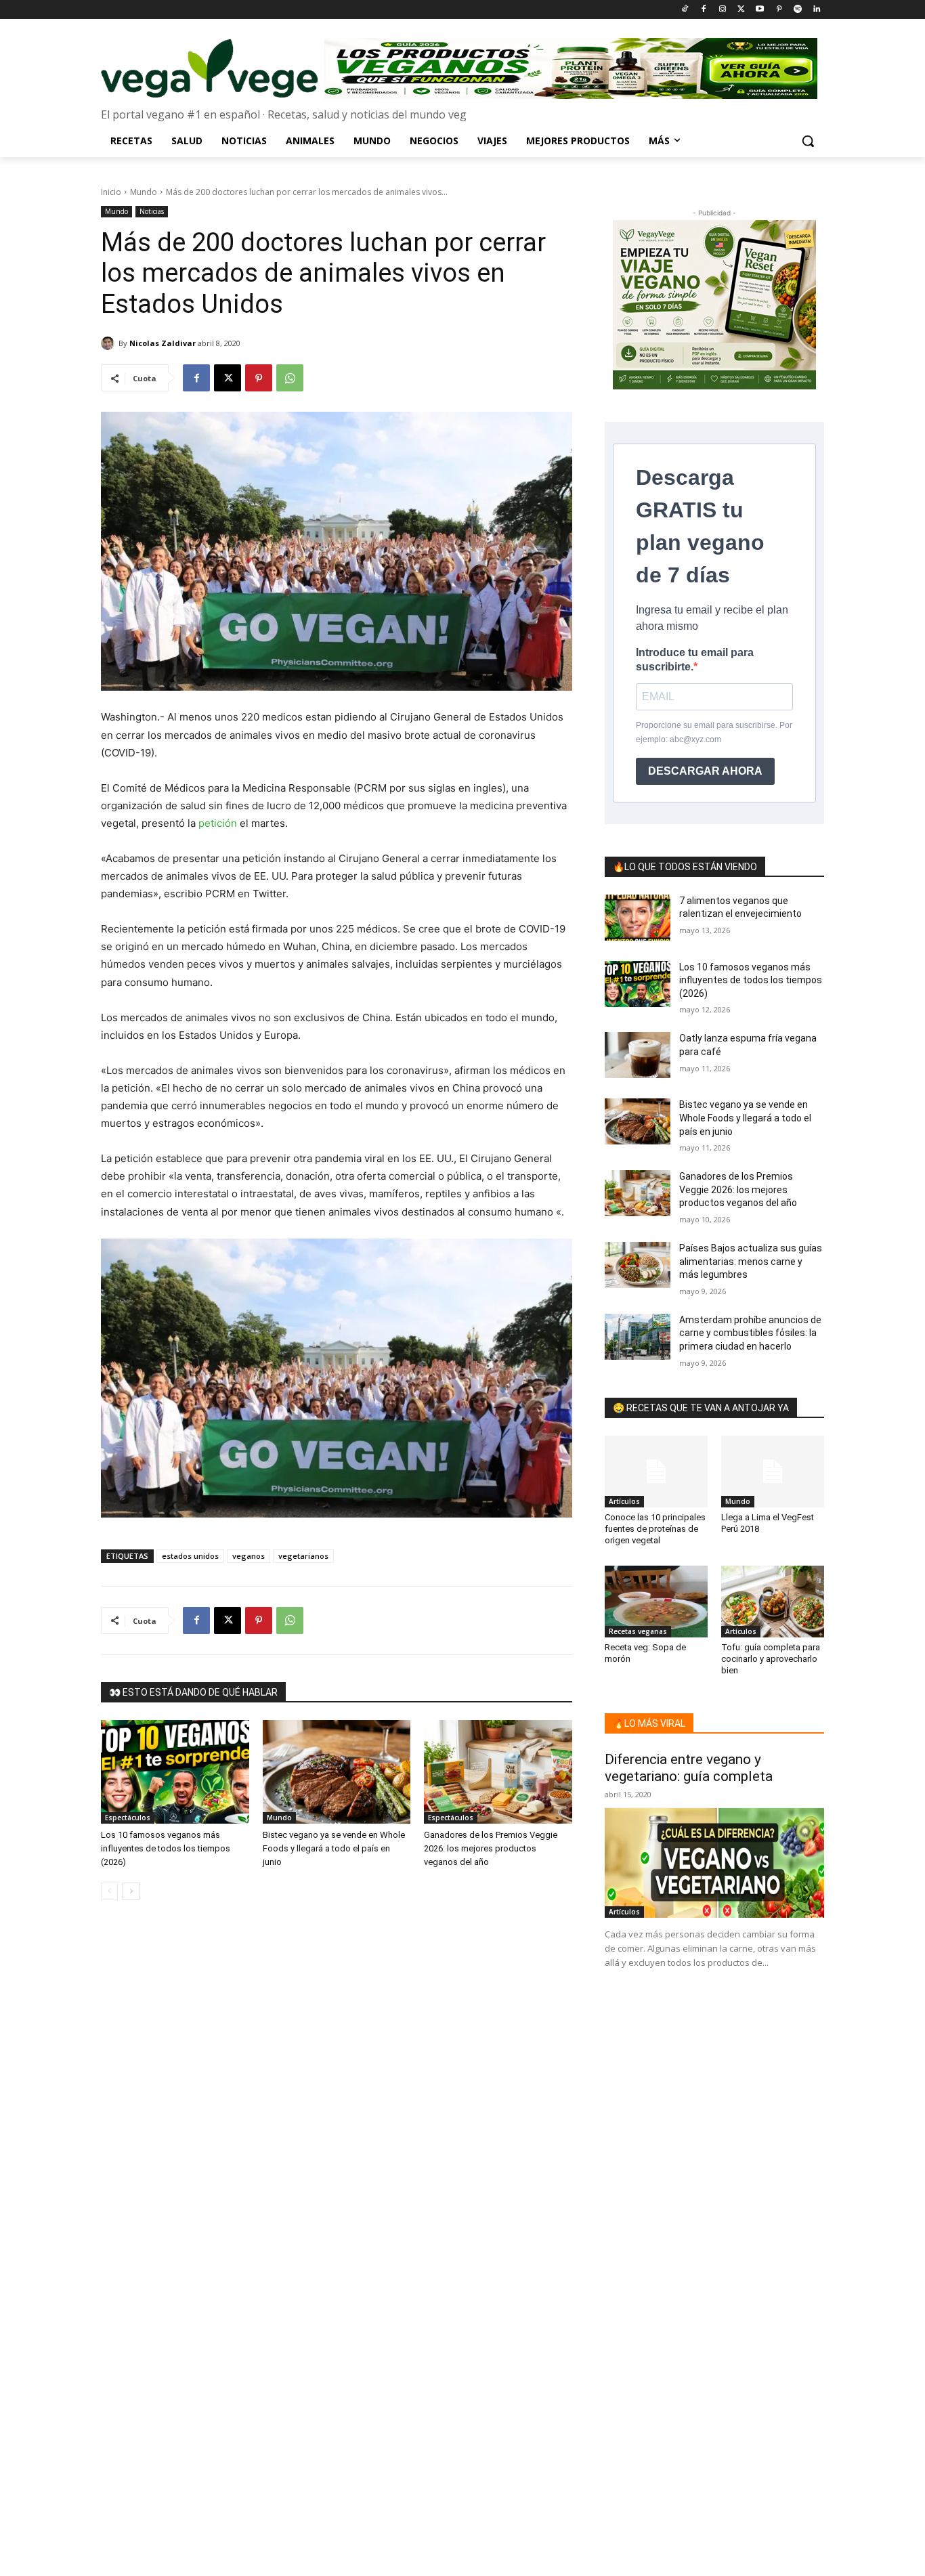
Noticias (152, 211)
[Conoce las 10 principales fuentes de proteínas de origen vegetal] (656, 1472)
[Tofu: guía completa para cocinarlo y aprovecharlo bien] (773, 1602)
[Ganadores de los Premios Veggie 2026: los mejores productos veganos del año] (498, 1772)
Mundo (144, 192)
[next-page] (131, 1891)
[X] (228, 378)
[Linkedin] (816, 10)
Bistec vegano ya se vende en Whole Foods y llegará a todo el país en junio (334, 1848)
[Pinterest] (779, 10)
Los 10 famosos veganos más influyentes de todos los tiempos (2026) (166, 1848)
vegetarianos (303, 1556)
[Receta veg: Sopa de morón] (656, 1602)
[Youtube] (760, 10)
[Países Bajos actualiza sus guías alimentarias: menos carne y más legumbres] (638, 1265)
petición (218, 823)
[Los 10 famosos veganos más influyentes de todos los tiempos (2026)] (175, 1772)
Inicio (111, 192)
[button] (808, 141)
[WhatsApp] (290, 378)
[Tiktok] (685, 10)
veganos (249, 1556)
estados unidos (190, 1556)
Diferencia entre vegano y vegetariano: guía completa (689, 1768)
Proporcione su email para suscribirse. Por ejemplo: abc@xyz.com (714, 732)
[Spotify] (797, 10)
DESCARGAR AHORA (705, 771)
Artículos (624, 1501)
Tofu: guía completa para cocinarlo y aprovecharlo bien (771, 1659)
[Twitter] (741, 10)
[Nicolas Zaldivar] (110, 343)
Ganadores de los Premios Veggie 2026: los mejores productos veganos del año (491, 1848)
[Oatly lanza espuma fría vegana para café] (638, 1055)
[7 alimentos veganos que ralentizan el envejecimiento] (638, 918)
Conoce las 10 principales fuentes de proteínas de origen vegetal (655, 1529)
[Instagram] (722, 10)
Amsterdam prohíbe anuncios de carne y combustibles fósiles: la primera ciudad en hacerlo (750, 1333)
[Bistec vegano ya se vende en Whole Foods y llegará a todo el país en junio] (337, 1772)
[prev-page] (109, 1891)
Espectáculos (128, 1818)
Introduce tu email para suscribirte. (695, 660)
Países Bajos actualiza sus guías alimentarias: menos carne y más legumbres (751, 1261)
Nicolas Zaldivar (163, 343)
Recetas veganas (638, 1631)
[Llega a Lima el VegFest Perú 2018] (773, 1472)
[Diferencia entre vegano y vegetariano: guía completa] (714, 1863)
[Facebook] (703, 10)
